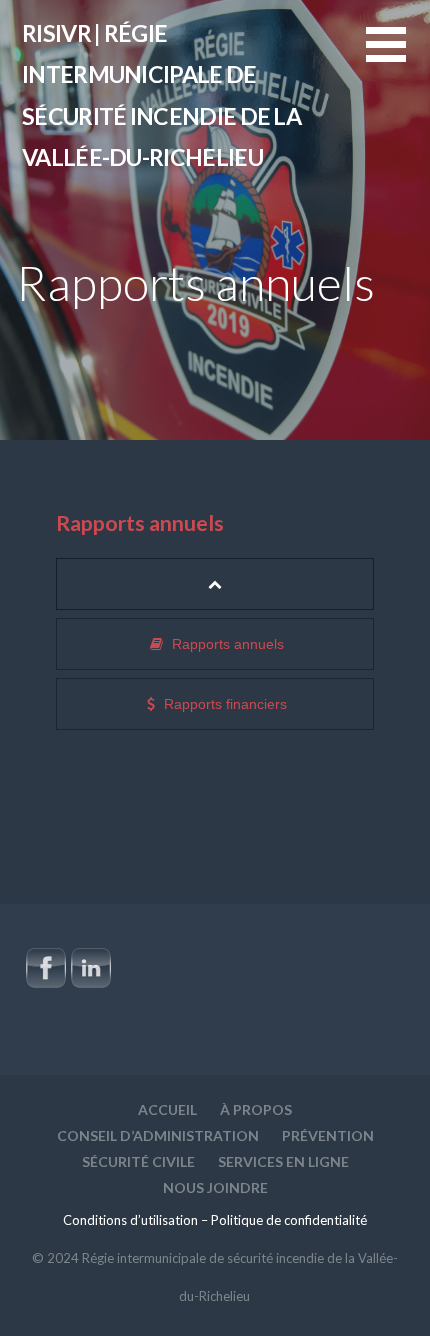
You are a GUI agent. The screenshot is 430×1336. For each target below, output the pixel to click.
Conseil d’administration (158, 1135)
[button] (398, 56)
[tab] (214, 584)
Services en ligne (283, 1161)
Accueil (167, 1109)
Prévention (328, 1135)
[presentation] (214, 584)
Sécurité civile (138, 1161)
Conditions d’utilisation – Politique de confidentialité (215, 1220)
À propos (256, 1109)
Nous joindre (215, 1187)
